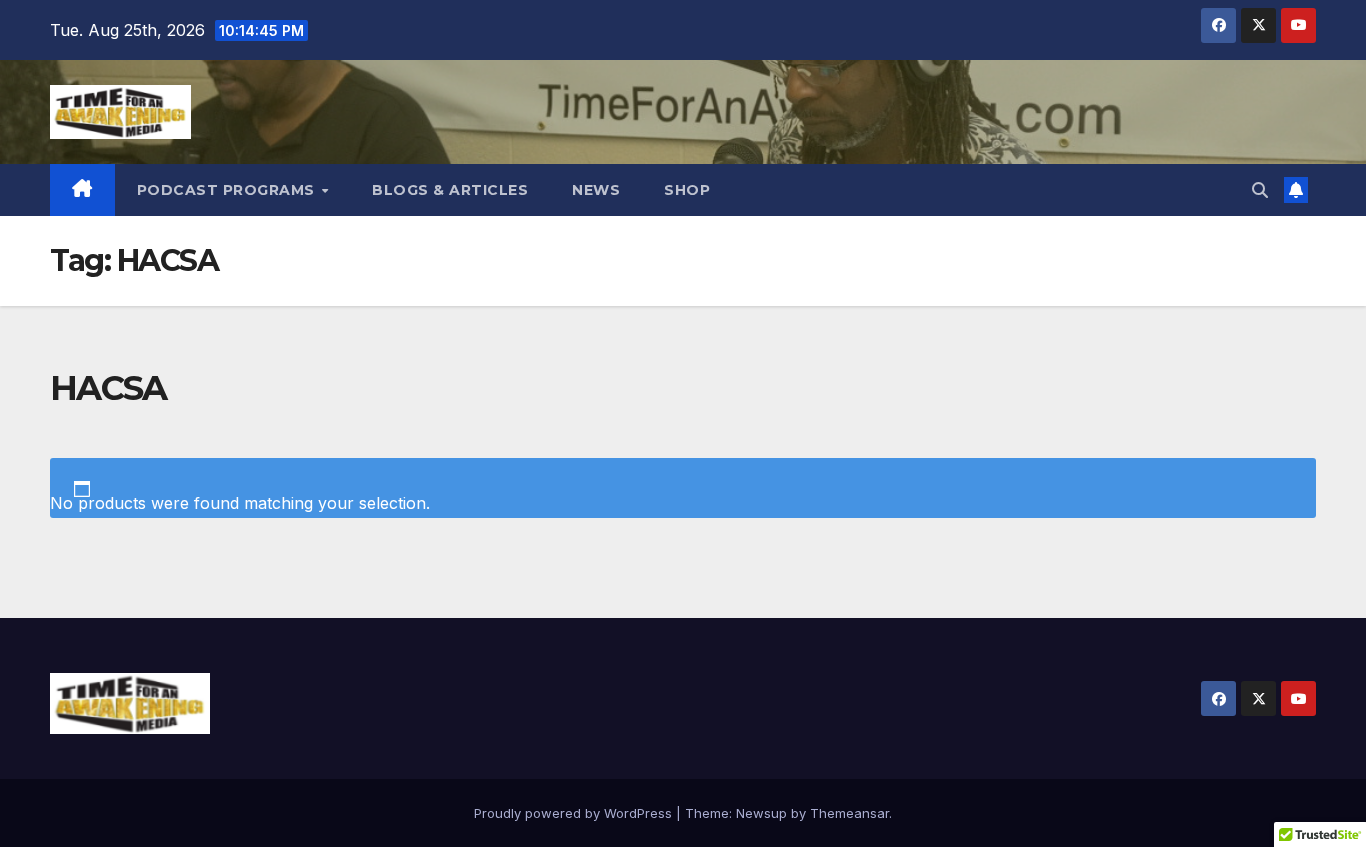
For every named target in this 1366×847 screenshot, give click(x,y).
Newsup (761, 813)
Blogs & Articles (450, 190)
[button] (1260, 190)
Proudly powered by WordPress (575, 813)
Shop (687, 190)
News (596, 190)
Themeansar (849, 813)
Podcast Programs (228, 190)
